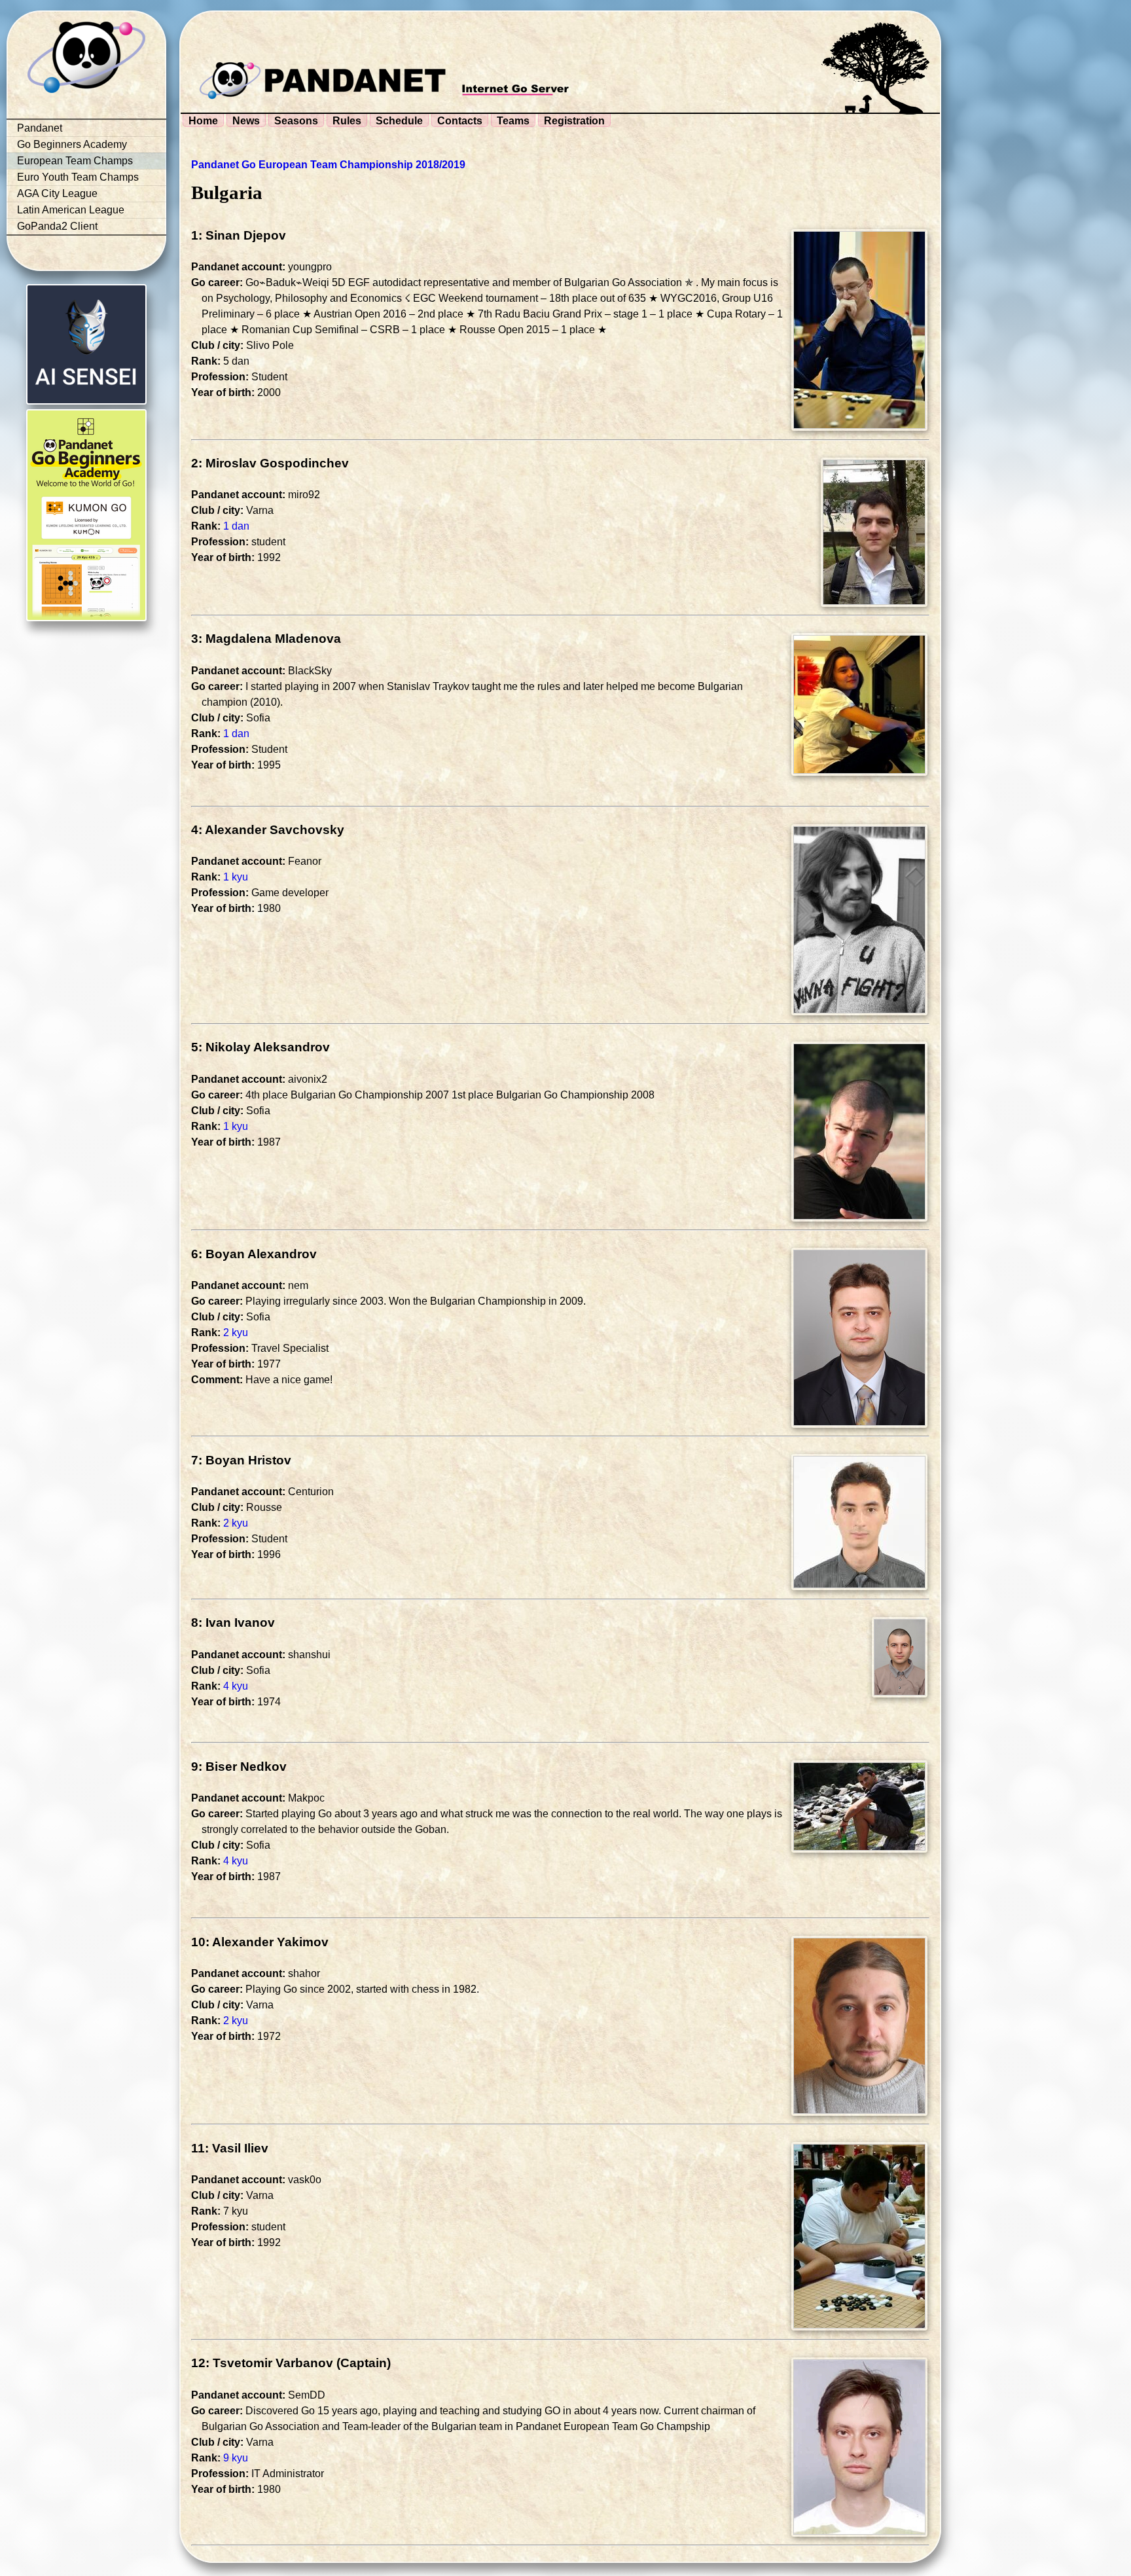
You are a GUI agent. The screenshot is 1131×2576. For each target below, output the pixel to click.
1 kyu (236, 877)
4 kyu (236, 1686)
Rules (347, 121)
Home (203, 121)
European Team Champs (75, 161)
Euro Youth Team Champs (78, 177)
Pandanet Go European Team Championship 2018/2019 (328, 165)
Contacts (460, 121)
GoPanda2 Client (57, 226)
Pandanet (40, 128)
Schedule (399, 121)
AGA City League (57, 193)
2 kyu (236, 1333)
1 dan (236, 526)
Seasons (296, 121)
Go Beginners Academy (72, 144)
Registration (574, 121)
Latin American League (71, 210)
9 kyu (236, 2458)
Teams (513, 121)
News (246, 121)
